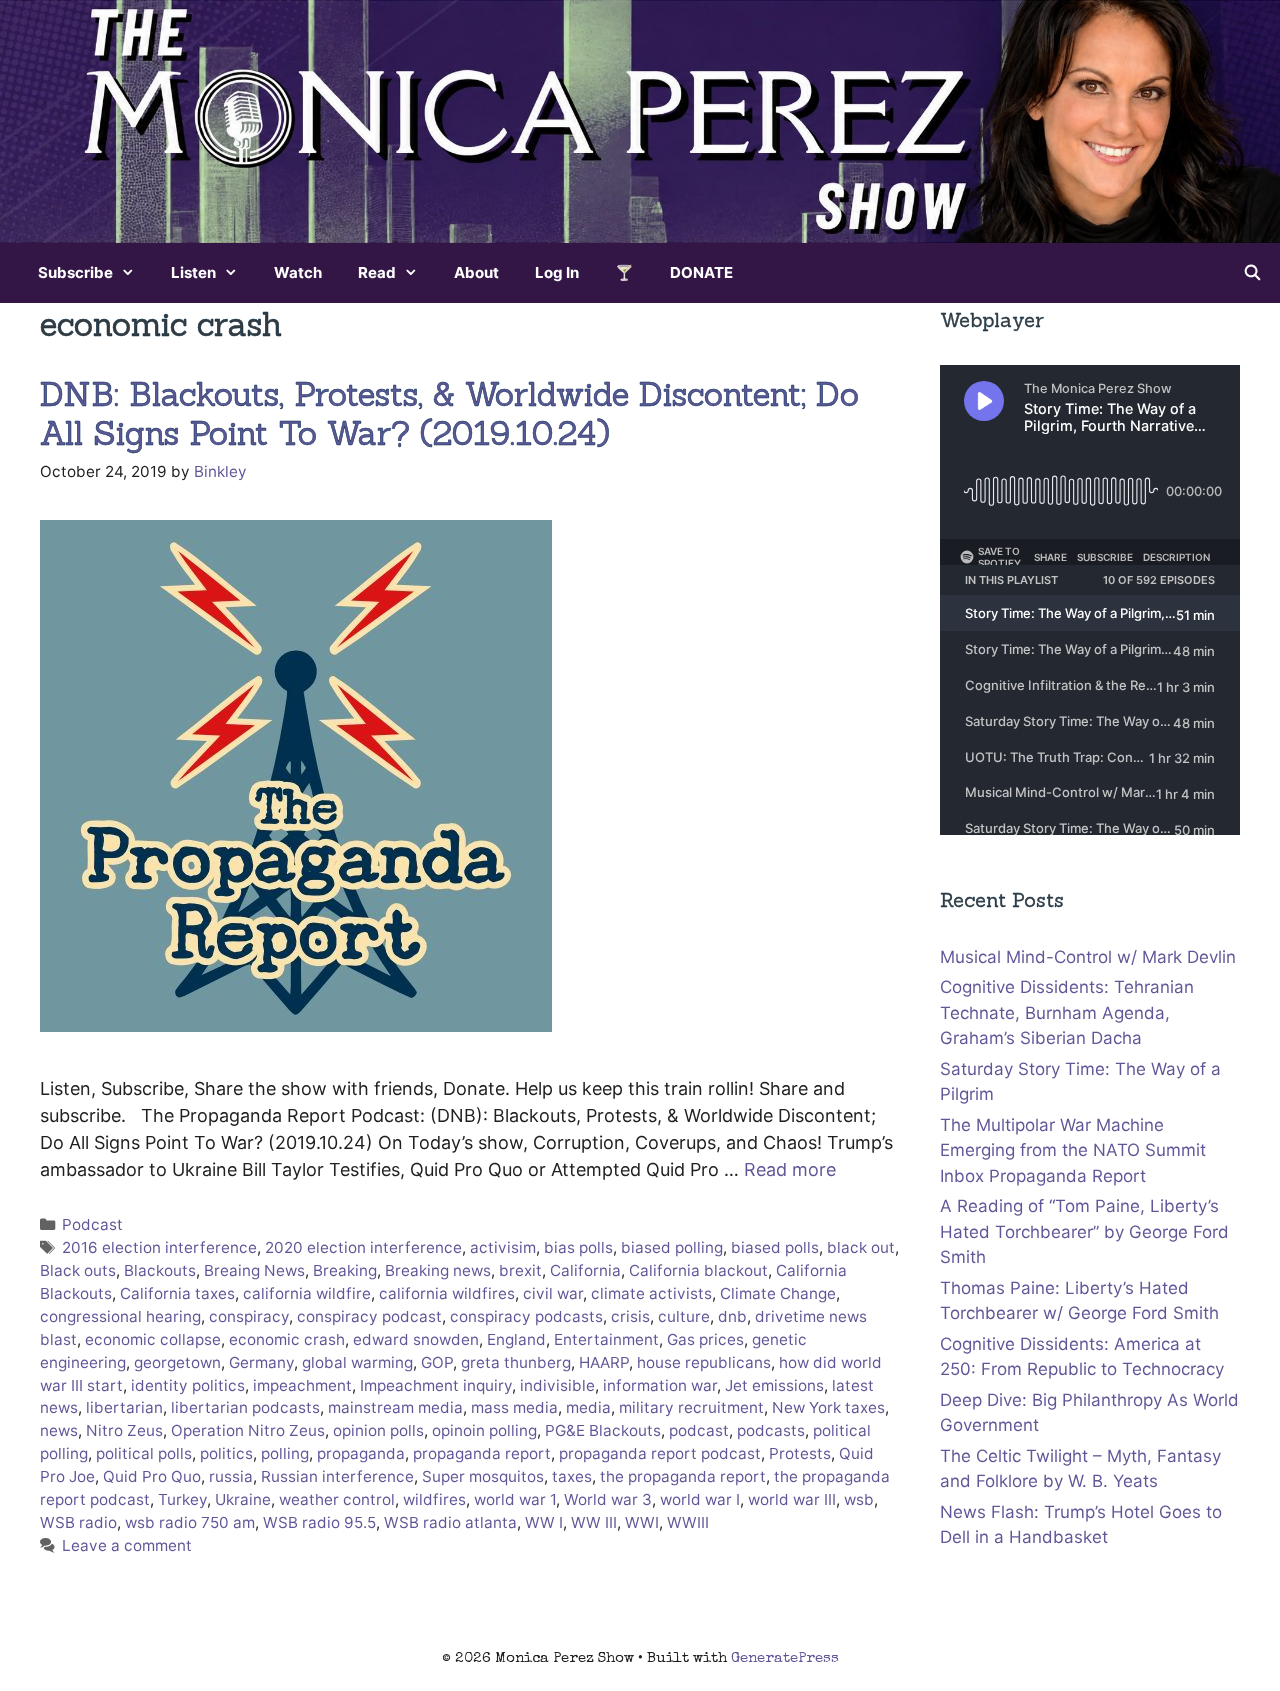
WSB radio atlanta (450, 1522)
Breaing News (254, 1270)
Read (377, 272)
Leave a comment (127, 1545)
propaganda (361, 1453)
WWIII (688, 1522)
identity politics (188, 1385)
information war (660, 1385)
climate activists (651, 1293)
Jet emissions (774, 1385)
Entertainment (606, 1339)
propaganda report (482, 1453)
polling (285, 1453)
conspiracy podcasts (526, 1316)
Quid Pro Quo (152, 1476)
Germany (261, 1362)
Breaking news (438, 1270)
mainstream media (395, 1407)
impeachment (302, 1385)
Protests (800, 1453)
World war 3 (608, 1499)
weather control (337, 1499)
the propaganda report (683, 1476)
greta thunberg (516, 1362)
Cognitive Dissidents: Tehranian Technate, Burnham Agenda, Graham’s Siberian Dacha (1067, 1012)
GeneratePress (785, 1658)
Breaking (345, 1270)
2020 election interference (363, 1247)
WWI (642, 1522)
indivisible (557, 1385)
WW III (594, 1522)
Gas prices (705, 1339)
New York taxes (828, 1407)
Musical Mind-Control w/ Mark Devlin (1088, 957)
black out (861, 1247)
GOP (437, 1362)
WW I (544, 1522)
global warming (357, 1362)
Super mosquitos (483, 1476)
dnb (732, 1316)
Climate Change (778, 1293)
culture (684, 1316)
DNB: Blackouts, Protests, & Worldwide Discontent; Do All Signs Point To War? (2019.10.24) (449, 414)
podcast (699, 1430)
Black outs (78, 1270)
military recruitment (691, 1407)
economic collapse (153, 1339)
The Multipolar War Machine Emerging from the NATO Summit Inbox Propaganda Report (1073, 1150)
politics (226, 1453)
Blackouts (160, 1270)
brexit (520, 1270)
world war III (792, 1499)
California (585, 1270)
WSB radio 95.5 (319, 1522)
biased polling (672, 1247)
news (59, 1430)
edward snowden (416, 1339)
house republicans (704, 1362)
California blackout (698, 1270)
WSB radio (78, 1522)
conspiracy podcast (369, 1316)
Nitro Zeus (124, 1430)
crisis (630, 1316)
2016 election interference (159, 1247)
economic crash (287, 1339)
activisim (503, 1247)
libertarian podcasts (245, 1407)
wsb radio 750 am (190, 1522)
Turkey (182, 1499)
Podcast (92, 1224)
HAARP (604, 1362)
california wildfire (307, 1293)
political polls (144, 1453)
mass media (514, 1407)
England (516, 1339)
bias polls (578, 1247)
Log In (557, 272)
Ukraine (243, 1499)
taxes (572, 1476)
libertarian (124, 1407)
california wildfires (447, 1293)
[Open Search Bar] (1252, 273)
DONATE (701, 272)
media (588, 1407)
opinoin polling (484, 1430)
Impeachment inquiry (436, 1385)
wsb (859, 1499)
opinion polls (378, 1430)
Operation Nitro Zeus (248, 1430)
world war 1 (515, 1499)
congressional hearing (120, 1316)
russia (231, 1476)
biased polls (775, 1247)
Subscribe (75, 272)
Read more (790, 1169)
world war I (700, 1499)
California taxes (177, 1293)
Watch (298, 272)
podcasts (771, 1430)
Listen (193, 272)
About (476, 272)
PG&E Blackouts (603, 1430)
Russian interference (337, 1476)
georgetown (177, 1362)
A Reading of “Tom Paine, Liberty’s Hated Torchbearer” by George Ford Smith (1084, 1231)
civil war (553, 1293)
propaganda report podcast (660, 1453)
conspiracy (249, 1316)
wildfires (434, 1499)
